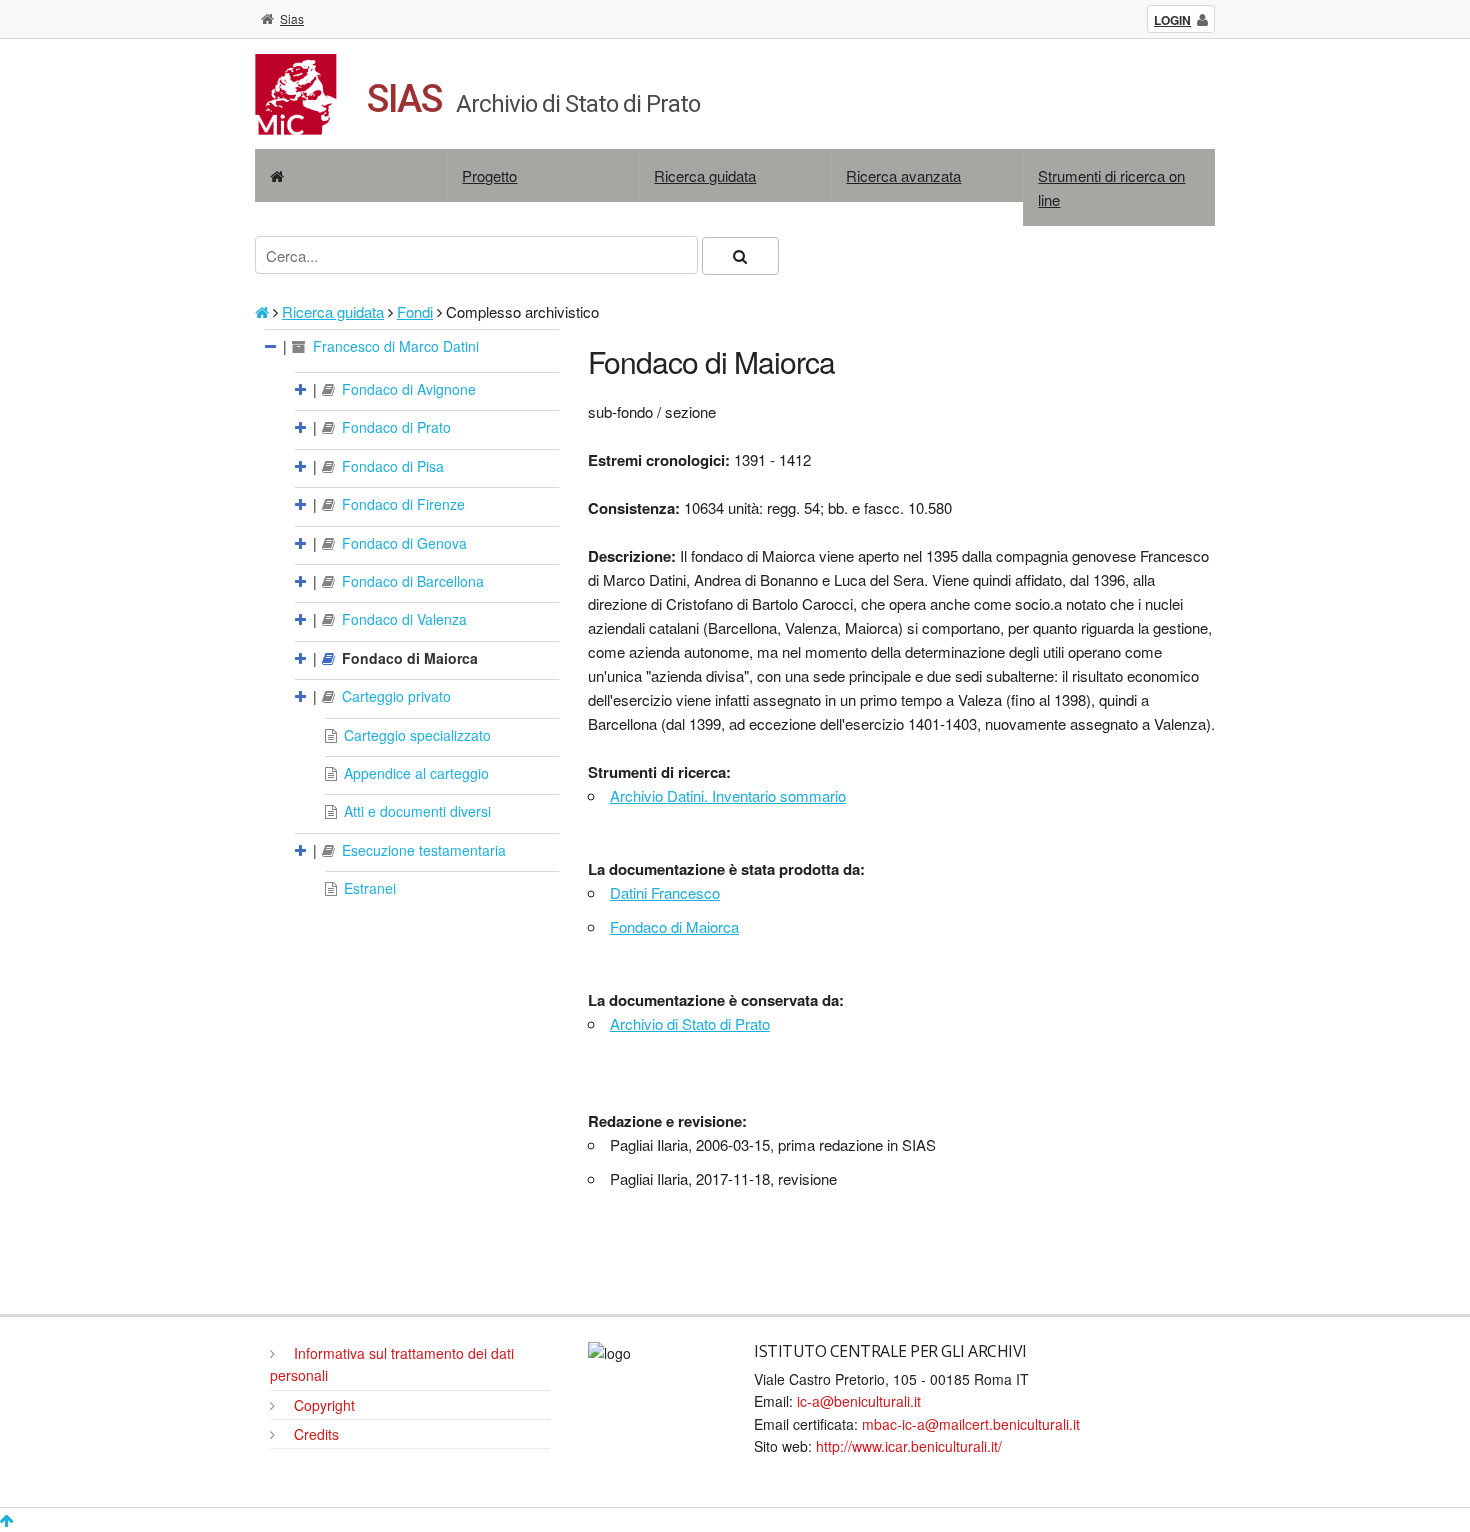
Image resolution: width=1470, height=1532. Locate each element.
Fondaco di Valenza (402, 619)
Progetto (489, 175)
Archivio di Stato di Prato (690, 1023)
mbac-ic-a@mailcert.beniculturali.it (971, 1424)
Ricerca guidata (705, 175)
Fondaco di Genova (402, 543)
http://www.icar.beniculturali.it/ (909, 1446)
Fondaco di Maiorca (408, 658)
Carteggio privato (394, 696)
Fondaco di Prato (394, 427)
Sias (292, 18)
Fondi (415, 311)
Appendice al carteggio (414, 773)
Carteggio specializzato (415, 735)
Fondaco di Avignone (407, 389)
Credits (314, 1434)
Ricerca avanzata (903, 175)
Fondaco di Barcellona (411, 581)
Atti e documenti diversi (415, 811)
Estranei (368, 888)
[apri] (302, 389)
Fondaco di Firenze (401, 504)
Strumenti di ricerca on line (1111, 187)
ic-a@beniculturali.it (859, 1401)
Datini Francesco (665, 892)
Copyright (322, 1405)
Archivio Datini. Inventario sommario (728, 795)
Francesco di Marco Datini (394, 346)
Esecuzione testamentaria (422, 850)
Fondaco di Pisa (391, 466)
